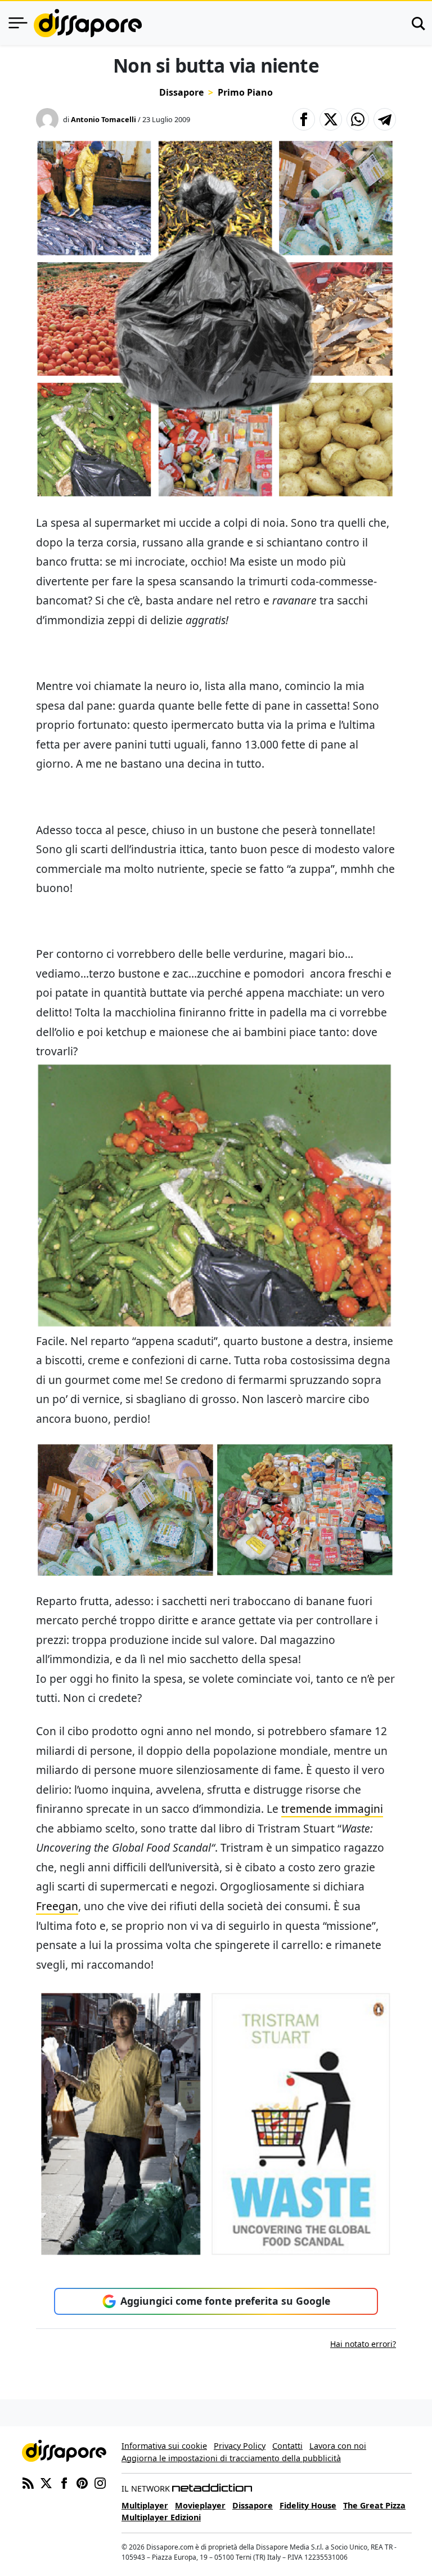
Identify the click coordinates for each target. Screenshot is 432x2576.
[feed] (28, 2482)
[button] (304, 119)
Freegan (57, 1906)
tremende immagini (332, 1809)
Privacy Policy (240, 2446)
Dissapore (181, 92)
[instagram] (100, 2482)
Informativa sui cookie (164, 2446)
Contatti (287, 2446)
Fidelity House (308, 2505)
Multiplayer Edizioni (161, 2517)
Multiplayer (145, 2505)
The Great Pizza (374, 2505)
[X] (46, 2482)
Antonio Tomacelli (103, 119)
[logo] (88, 23)
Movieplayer (200, 2505)
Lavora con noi (338, 2446)
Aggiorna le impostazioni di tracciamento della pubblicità (231, 2458)
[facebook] (64, 2482)
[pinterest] (82, 2482)
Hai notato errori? (363, 2344)
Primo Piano (245, 92)
